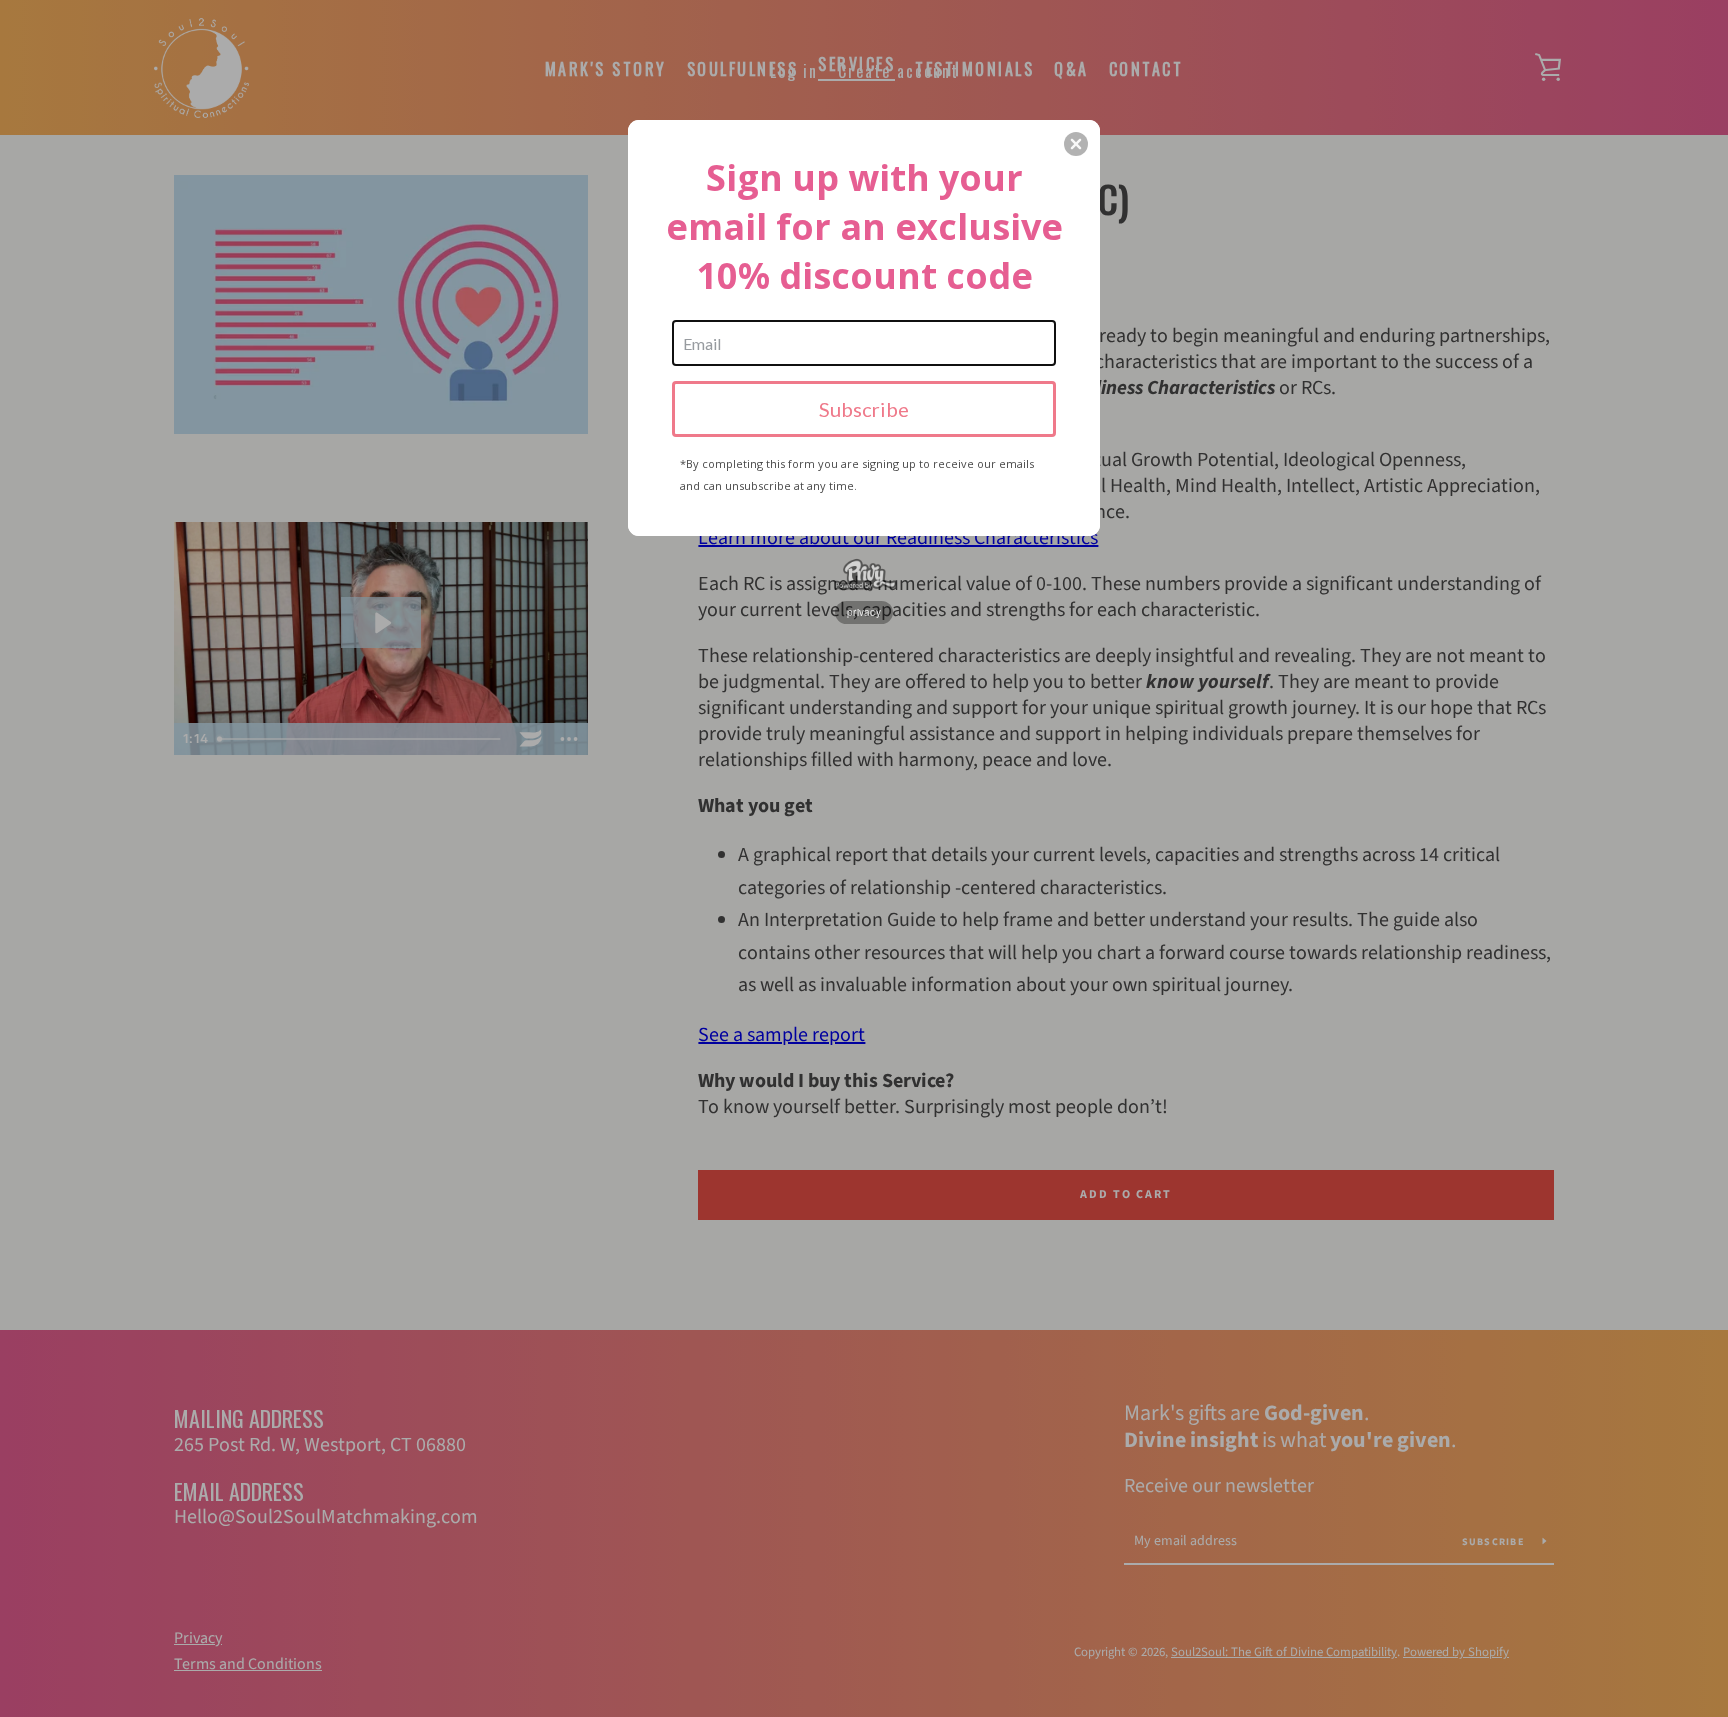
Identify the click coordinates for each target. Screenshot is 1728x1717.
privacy (864, 612)
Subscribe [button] (864, 409)
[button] (1076, 144)
